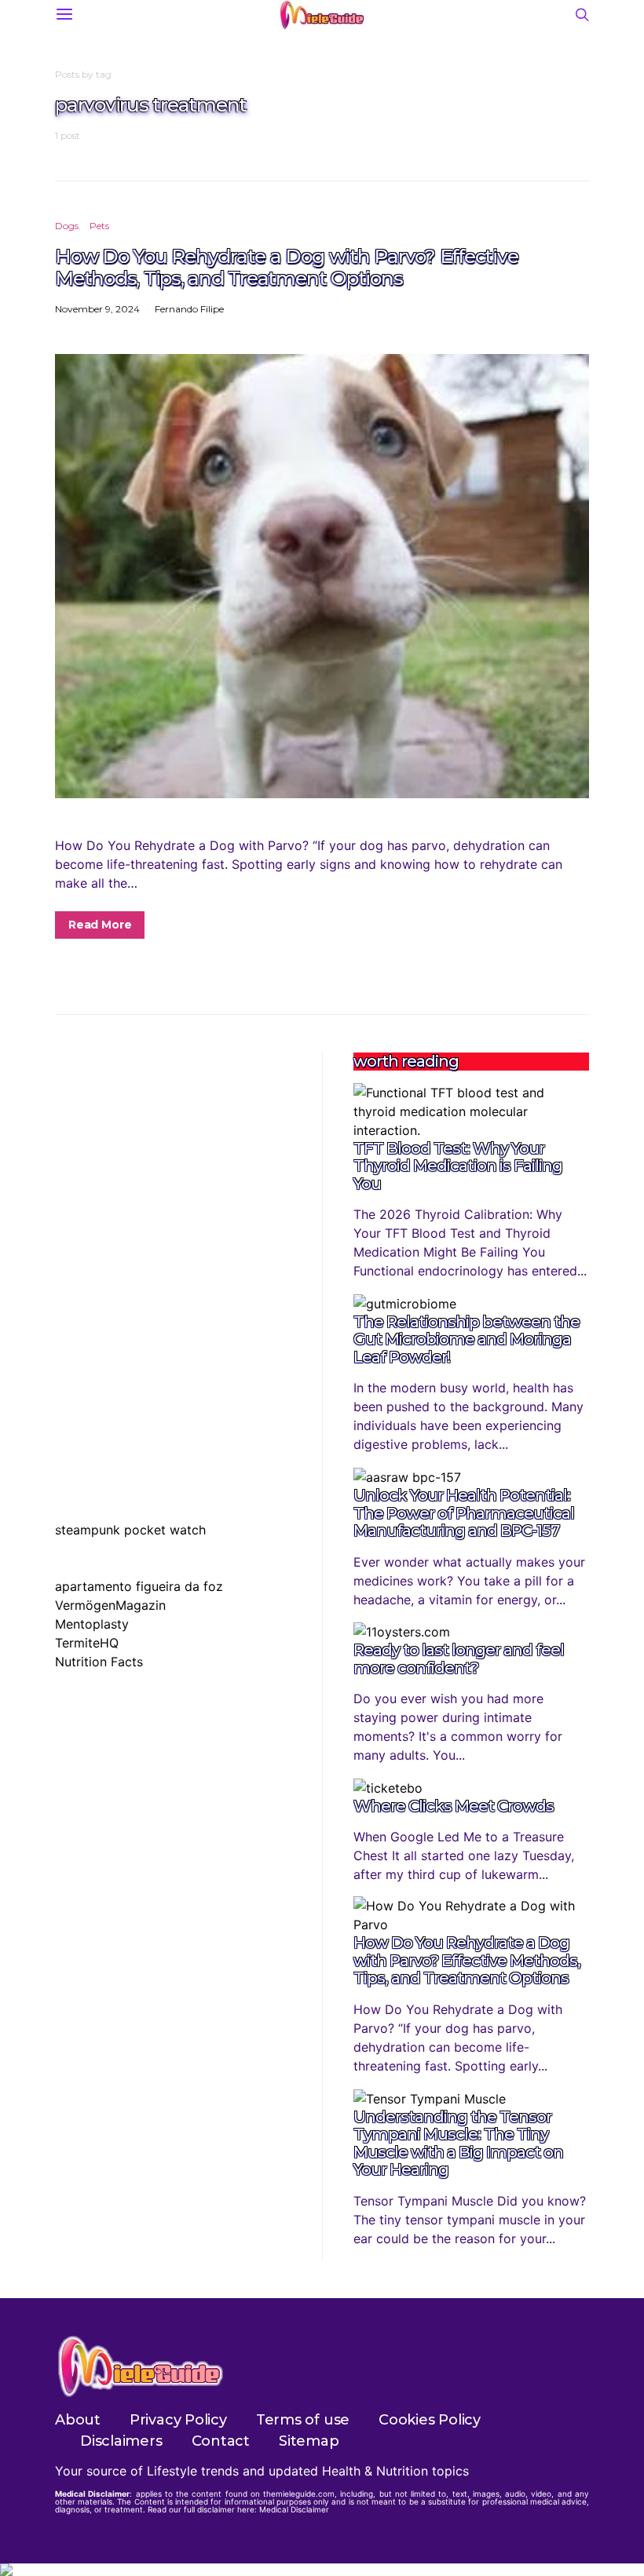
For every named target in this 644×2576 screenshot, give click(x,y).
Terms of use (303, 2420)
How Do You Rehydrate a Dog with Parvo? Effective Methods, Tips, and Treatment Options (286, 267)
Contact (221, 2441)
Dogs (67, 226)
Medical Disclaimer (294, 2509)
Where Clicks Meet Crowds (454, 1806)
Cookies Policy (430, 2420)
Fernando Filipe (189, 309)
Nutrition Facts (99, 1662)
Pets (99, 226)
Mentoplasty (92, 1624)
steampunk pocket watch (130, 1530)
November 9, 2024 (97, 309)
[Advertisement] (173, 1151)
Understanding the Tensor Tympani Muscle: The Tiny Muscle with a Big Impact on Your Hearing (458, 2144)
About (78, 2420)
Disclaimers (121, 2441)
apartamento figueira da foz (139, 1586)
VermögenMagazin (110, 1605)
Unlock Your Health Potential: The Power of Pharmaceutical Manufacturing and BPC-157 (464, 1513)
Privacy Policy (178, 2420)
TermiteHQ (87, 1643)
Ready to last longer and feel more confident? (459, 1659)
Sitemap (309, 2441)
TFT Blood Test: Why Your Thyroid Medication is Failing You (458, 1166)
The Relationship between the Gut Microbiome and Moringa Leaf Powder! (467, 1339)
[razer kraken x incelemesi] (322, 2570)
